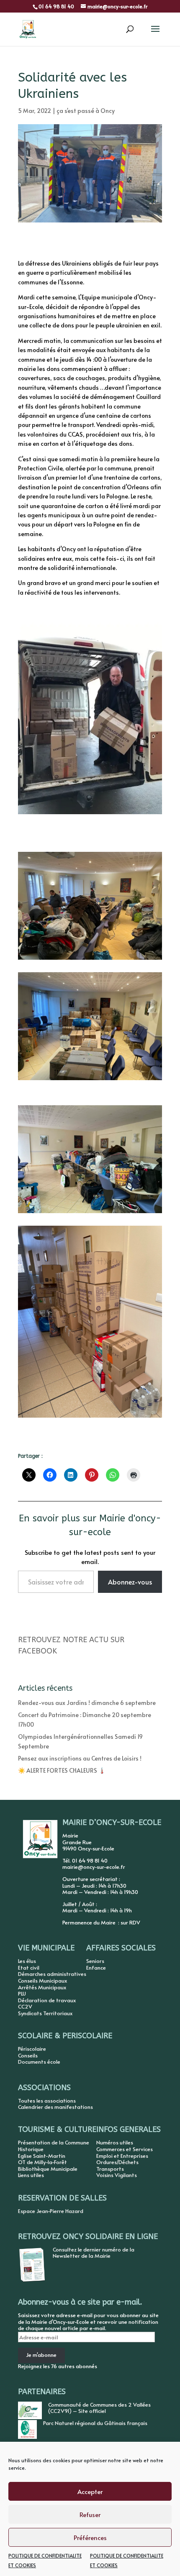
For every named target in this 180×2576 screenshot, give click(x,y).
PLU (22, 1993)
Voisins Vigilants (117, 2175)
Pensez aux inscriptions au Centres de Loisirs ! (80, 1758)
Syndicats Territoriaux (45, 2013)
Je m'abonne (41, 2355)
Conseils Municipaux (42, 1981)
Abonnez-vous (130, 1582)
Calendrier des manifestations (55, 2107)
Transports (110, 2169)
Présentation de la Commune (54, 2142)
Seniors (95, 1961)
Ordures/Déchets (117, 2162)
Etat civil (29, 1968)
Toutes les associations (47, 2101)
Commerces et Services (125, 2149)
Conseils (28, 2055)
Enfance (96, 1968)
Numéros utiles (115, 2142)
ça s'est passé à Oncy (86, 111)
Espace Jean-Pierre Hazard (51, 2211)
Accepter (90, 2491)
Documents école (39, 2062)
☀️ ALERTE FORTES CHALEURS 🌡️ (62, 1770)
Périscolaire (32, 2049)
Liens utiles (31, 2175)
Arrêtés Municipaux (42, 1987)
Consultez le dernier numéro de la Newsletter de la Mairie (94, 2253)
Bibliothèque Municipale (48, 2169)
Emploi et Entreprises (122, 2156)
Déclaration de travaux (47, 2000)
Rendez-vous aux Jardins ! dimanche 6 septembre (87, 1703)
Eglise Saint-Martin (42, 2156)
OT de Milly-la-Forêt (42, 2162)
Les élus (27, 1961)
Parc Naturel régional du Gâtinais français (95, 2423)
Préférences (90, 2537)
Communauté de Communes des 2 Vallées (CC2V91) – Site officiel (99, 2408)
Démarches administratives (52, 1974)
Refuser (90, 2514)
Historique (31, 2149)
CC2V (25, 2006)
